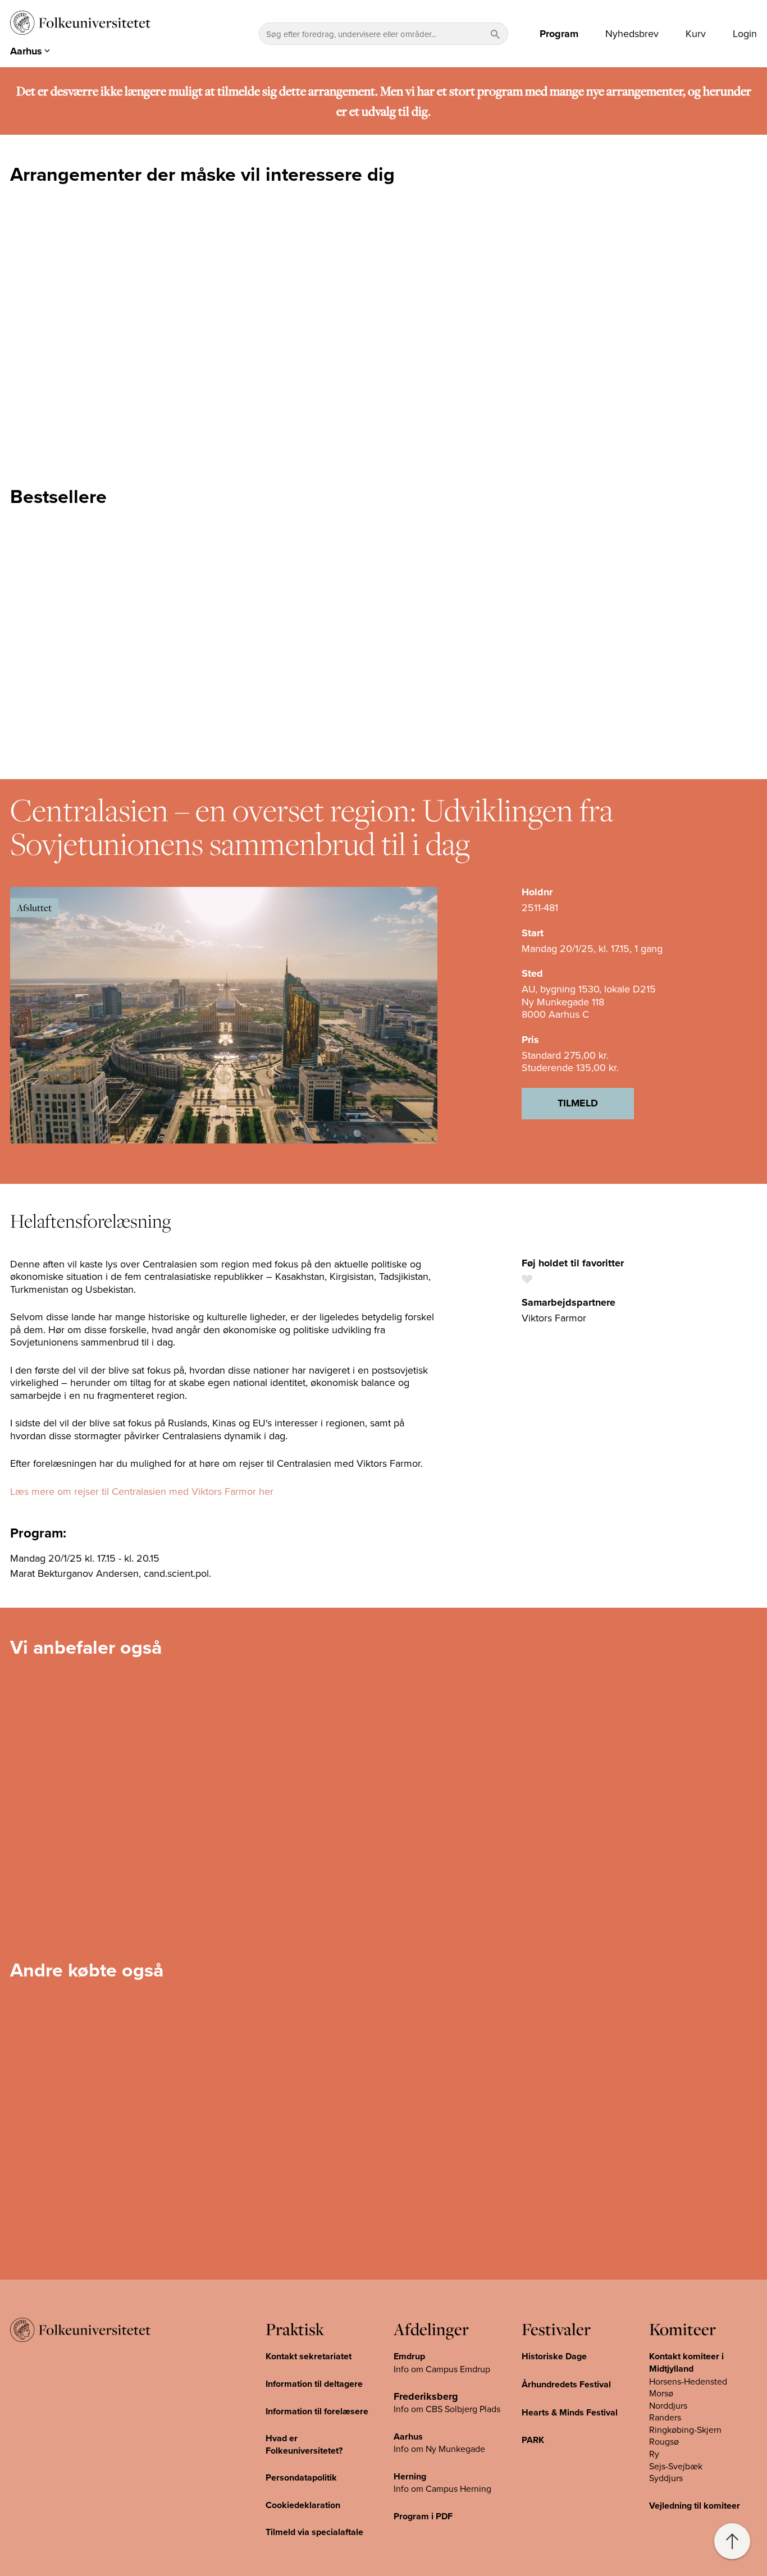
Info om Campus (427, 2488)
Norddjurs (668, 2405)
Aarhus (408, 2437)
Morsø (661, 2393)
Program (559, 34)
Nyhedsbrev (632, 34)
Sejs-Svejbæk (676, 2466)
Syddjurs (666, 2478)
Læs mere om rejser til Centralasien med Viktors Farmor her (142, 1491)
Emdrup (409, 2356)
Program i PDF (423, 2516)
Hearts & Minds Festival (570, 2412)
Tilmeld (578, 1103)
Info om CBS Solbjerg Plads (447, 2409)
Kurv (696, 34)
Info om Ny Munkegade (439, 2449)
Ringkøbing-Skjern (685, 2429)
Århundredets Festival (566, 2384)
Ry (654, 2454)
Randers (665, 2417)
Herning (410, 2476)
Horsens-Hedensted (688, 2381)
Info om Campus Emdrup (442, 2369)
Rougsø (664, 2441)
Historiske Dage (554, 2356)
